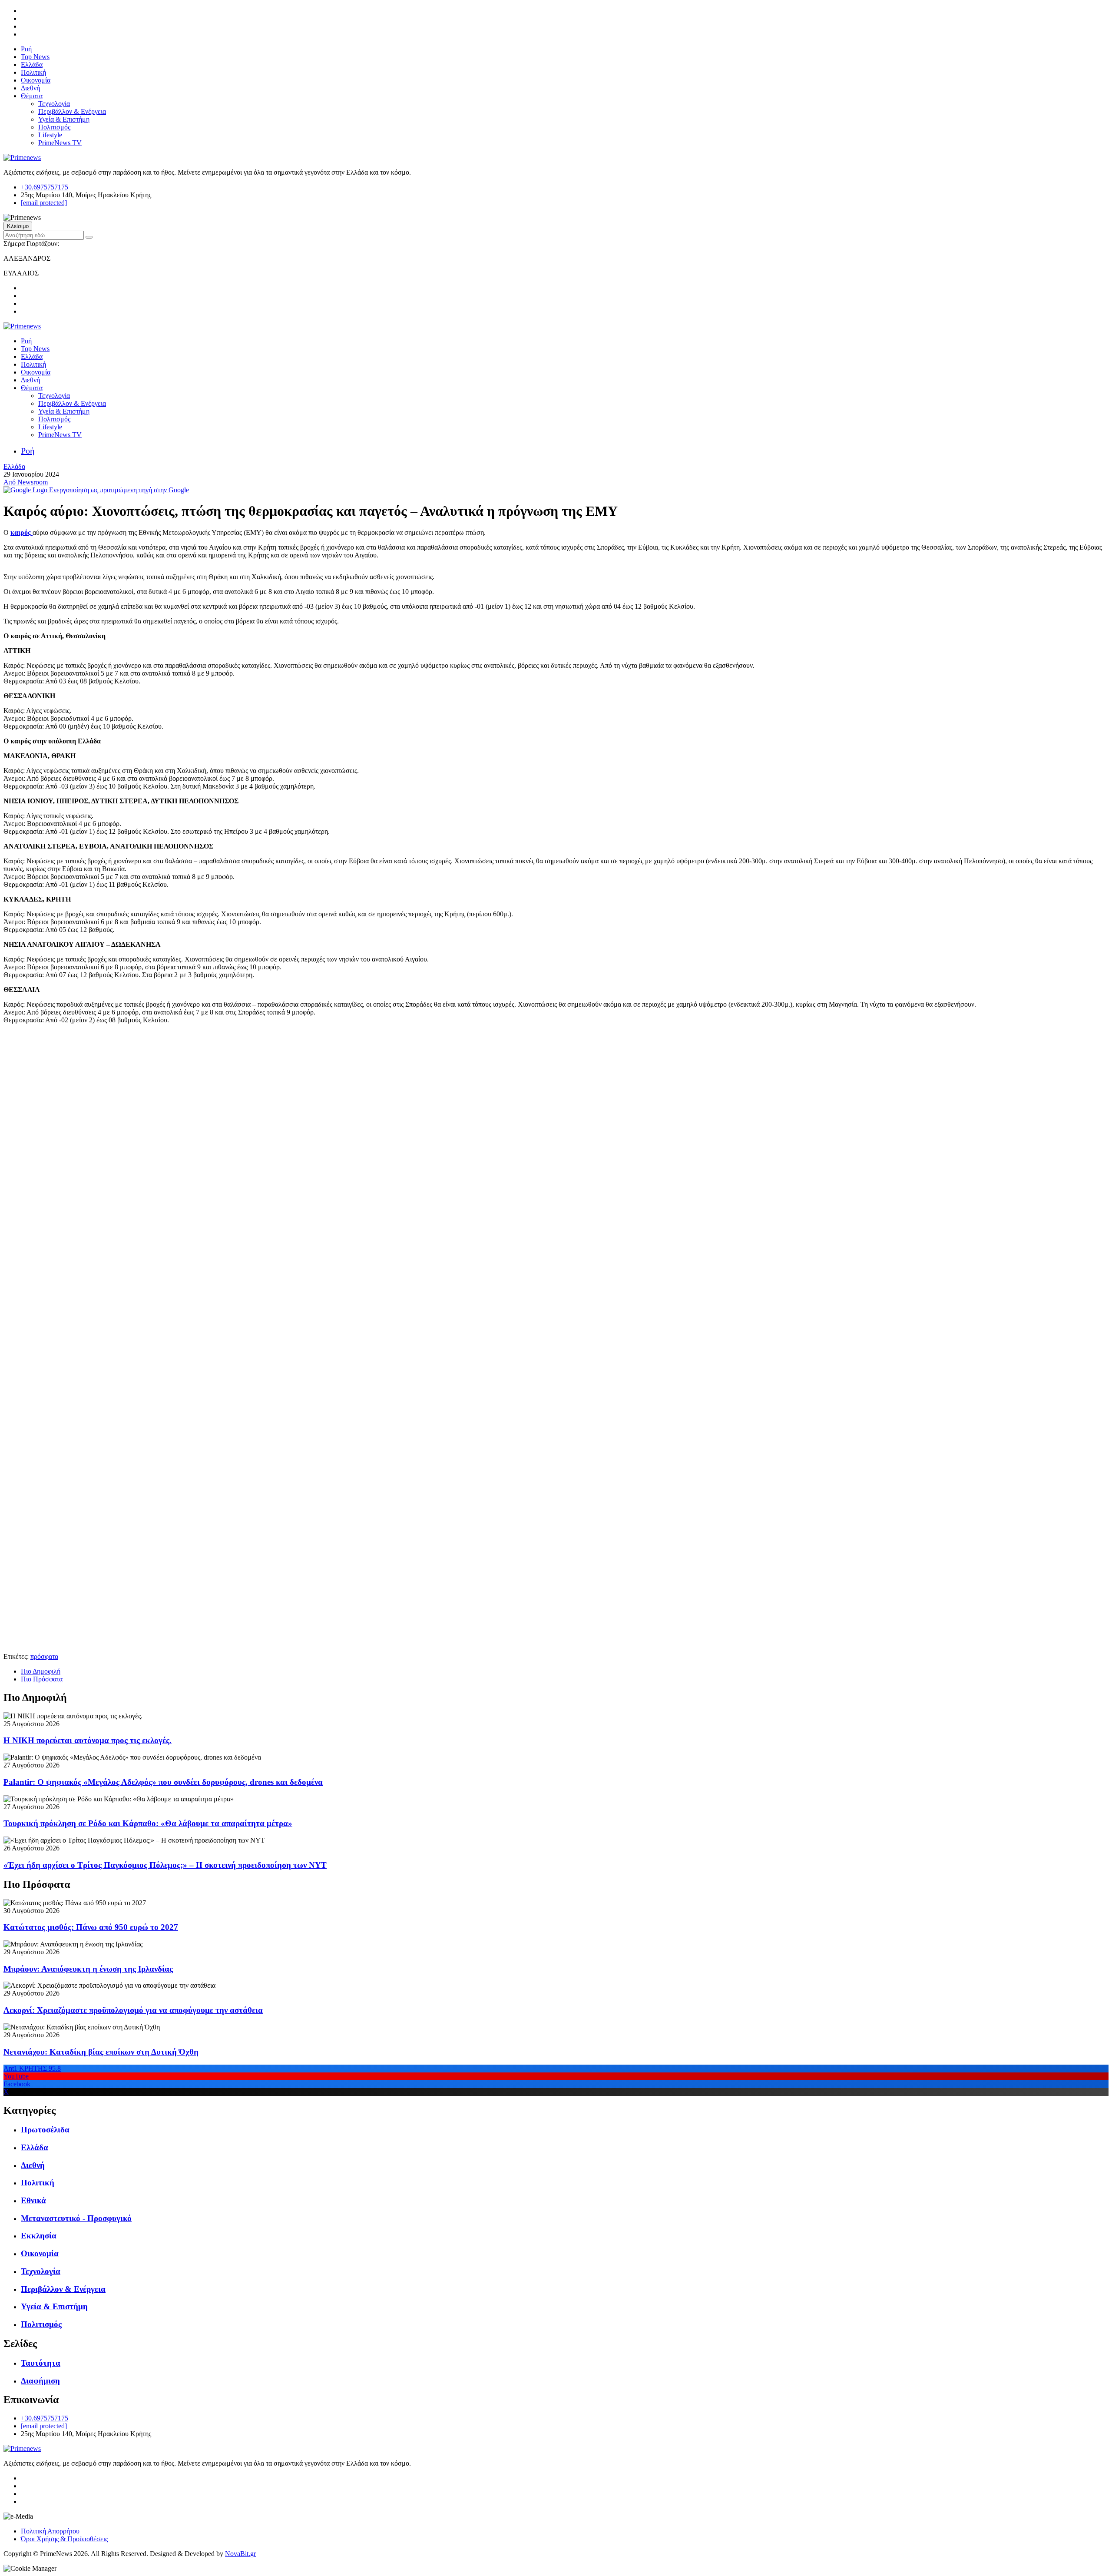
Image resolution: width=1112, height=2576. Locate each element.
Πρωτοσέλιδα (45, 2130)
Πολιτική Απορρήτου (50, 2531)
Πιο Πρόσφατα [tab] (42, 1679)
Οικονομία (36, 80)
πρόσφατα (44, 1656)
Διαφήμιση (40, 2381)
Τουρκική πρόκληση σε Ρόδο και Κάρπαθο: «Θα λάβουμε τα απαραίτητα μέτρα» (148, 1823)
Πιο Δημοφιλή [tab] (41, 1671)
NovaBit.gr (240, 2554)
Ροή (26, 49)
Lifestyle (50, 135)
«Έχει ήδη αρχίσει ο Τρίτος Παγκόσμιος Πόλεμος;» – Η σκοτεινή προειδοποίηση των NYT (165, 1865)
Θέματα (32, 96)
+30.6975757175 (45, 187)
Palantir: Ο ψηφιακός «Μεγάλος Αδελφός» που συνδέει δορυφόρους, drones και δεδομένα (163, 1782)
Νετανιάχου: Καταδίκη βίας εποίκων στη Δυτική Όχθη (101, 2052)
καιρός (22, 532)
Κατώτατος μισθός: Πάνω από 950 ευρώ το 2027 (91, 1927)
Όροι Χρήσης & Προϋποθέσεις (64, 2539)
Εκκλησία (39, 2236)
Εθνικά (33, 2200)
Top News (35, 57)
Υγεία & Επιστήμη (64, 119)
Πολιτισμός (54, 127)
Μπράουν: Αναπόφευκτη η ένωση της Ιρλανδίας (88, 1969)
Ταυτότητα (41, 2363)
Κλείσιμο (18, 226)
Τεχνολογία (54, 104)
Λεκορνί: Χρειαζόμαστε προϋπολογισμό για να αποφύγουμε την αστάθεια (133, 2010)
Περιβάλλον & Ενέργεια (72, 111)
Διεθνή (30, 88)
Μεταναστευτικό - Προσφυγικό (76, 2218)
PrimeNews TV (60, 143)
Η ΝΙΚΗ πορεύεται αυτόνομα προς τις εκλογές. (88, 1740)
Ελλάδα (32, 65)
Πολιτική (33, 72)
